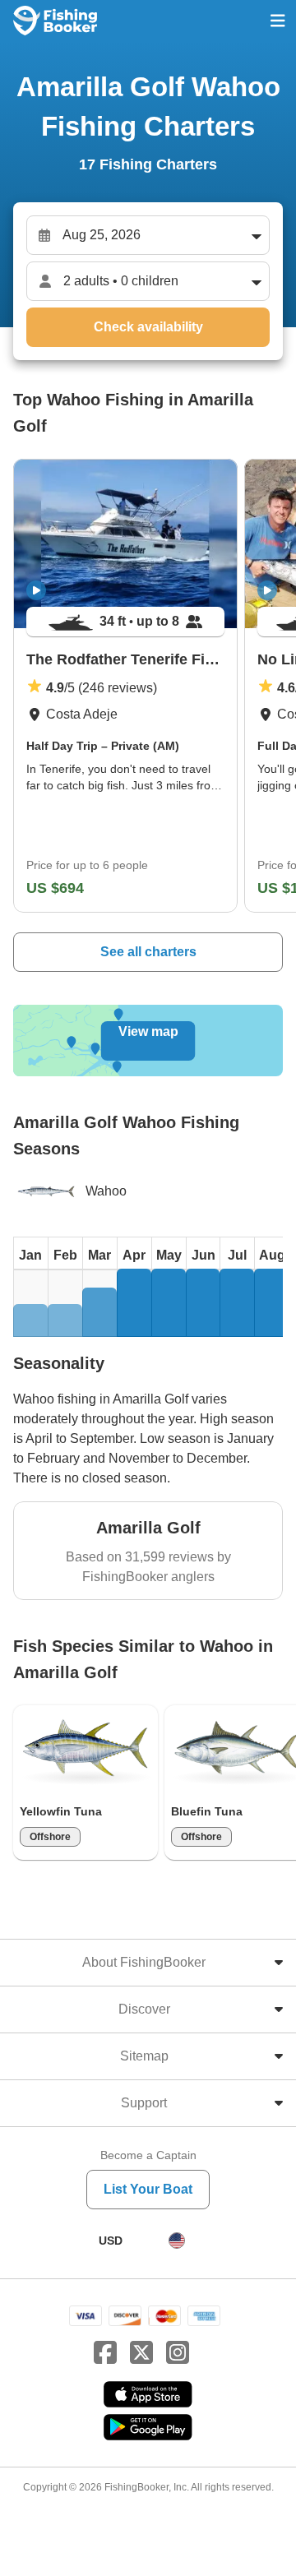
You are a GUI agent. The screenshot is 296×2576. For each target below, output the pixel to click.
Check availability (148, 327)
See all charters (148, 952)
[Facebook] (105, 2353)
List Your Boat (148, 2189)
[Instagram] (178, 2353)
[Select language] (177, 2241)
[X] (141, 2353)
